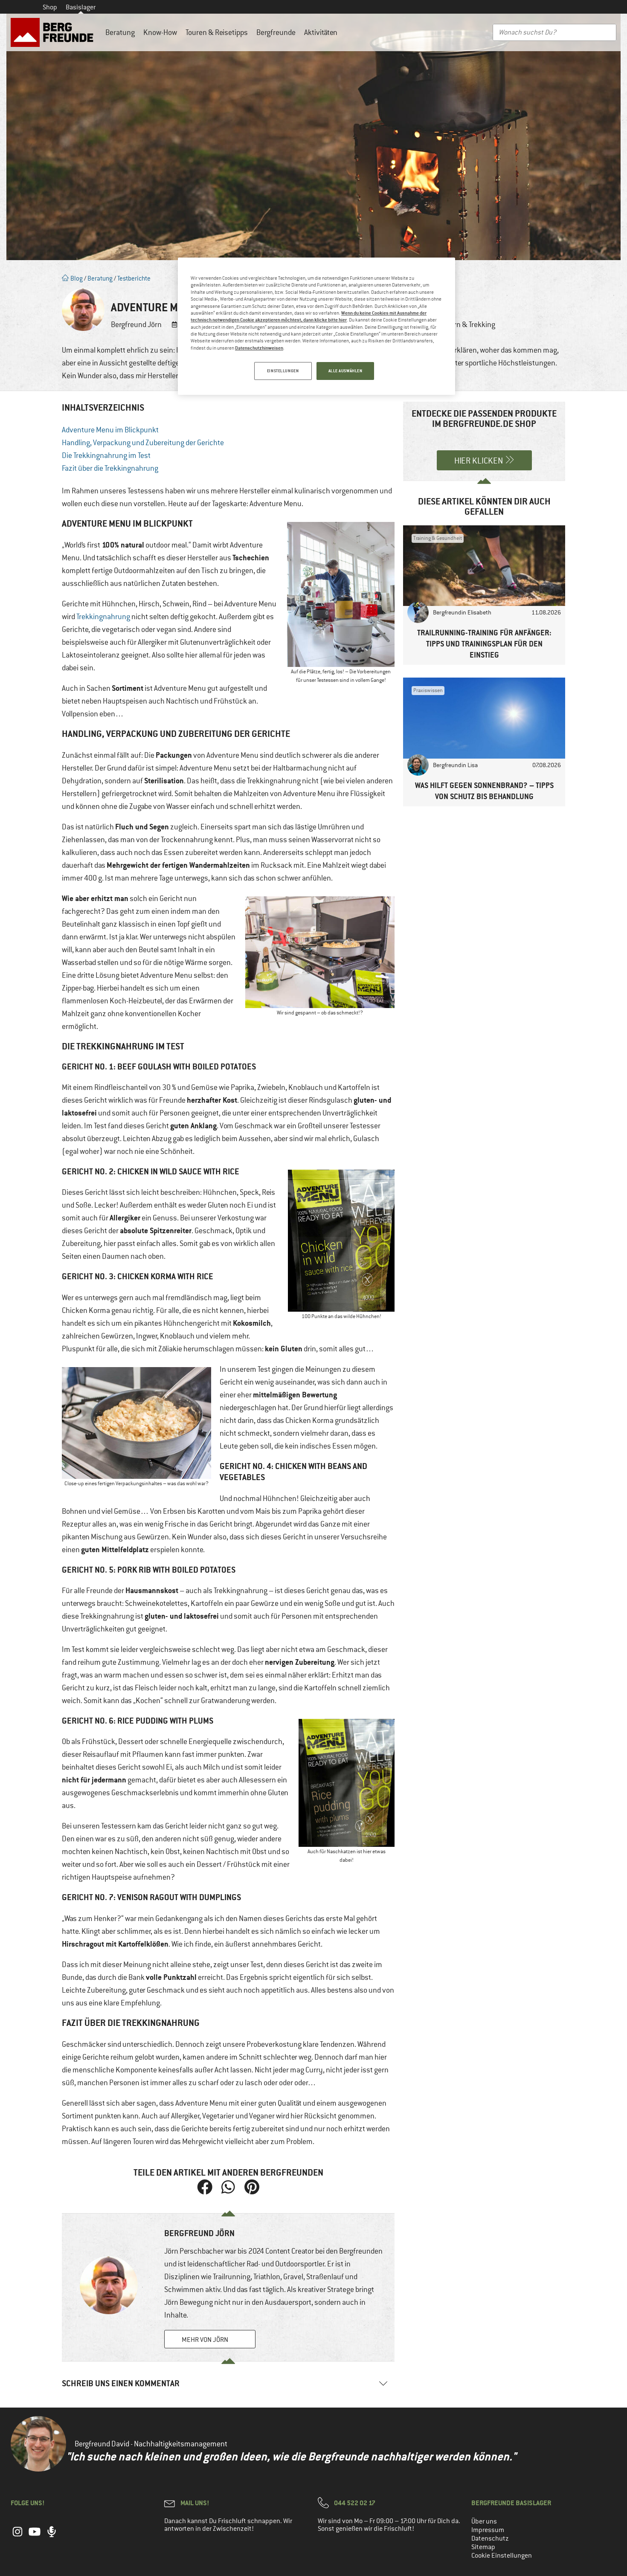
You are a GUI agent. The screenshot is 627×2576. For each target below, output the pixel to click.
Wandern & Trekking (464, 325)
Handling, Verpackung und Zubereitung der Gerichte (143, 443)
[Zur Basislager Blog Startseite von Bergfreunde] (54, 32)
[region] (316, 326)
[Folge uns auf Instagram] (17, 2536)
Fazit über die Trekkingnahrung (110, 468)
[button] (205, 2187)
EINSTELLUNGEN (283, 371)
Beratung (120, 32)
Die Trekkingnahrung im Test (106, 455)
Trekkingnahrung (103, 617)
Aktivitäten (321, 32)
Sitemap (483, 2547)
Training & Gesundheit (438, 538)
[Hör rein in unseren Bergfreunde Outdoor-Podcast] (52, 2536)
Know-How (160, 32)
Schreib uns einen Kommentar (121, 2383)
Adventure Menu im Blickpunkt (110, 430)
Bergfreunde (276, 32)
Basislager (81, 7)
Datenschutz (490, 2538)
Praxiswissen (428, 690)
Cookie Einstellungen (502, 2556)
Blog (76, 278)
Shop (50, 7)
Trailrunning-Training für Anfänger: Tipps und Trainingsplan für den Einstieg (484, 644)
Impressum (488, 2530)
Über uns (484, 2521)
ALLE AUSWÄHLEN (345, 371)
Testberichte (134, 278)
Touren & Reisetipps (217, 32)
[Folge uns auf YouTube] (35, 2536)
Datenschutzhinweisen (259, 348)
